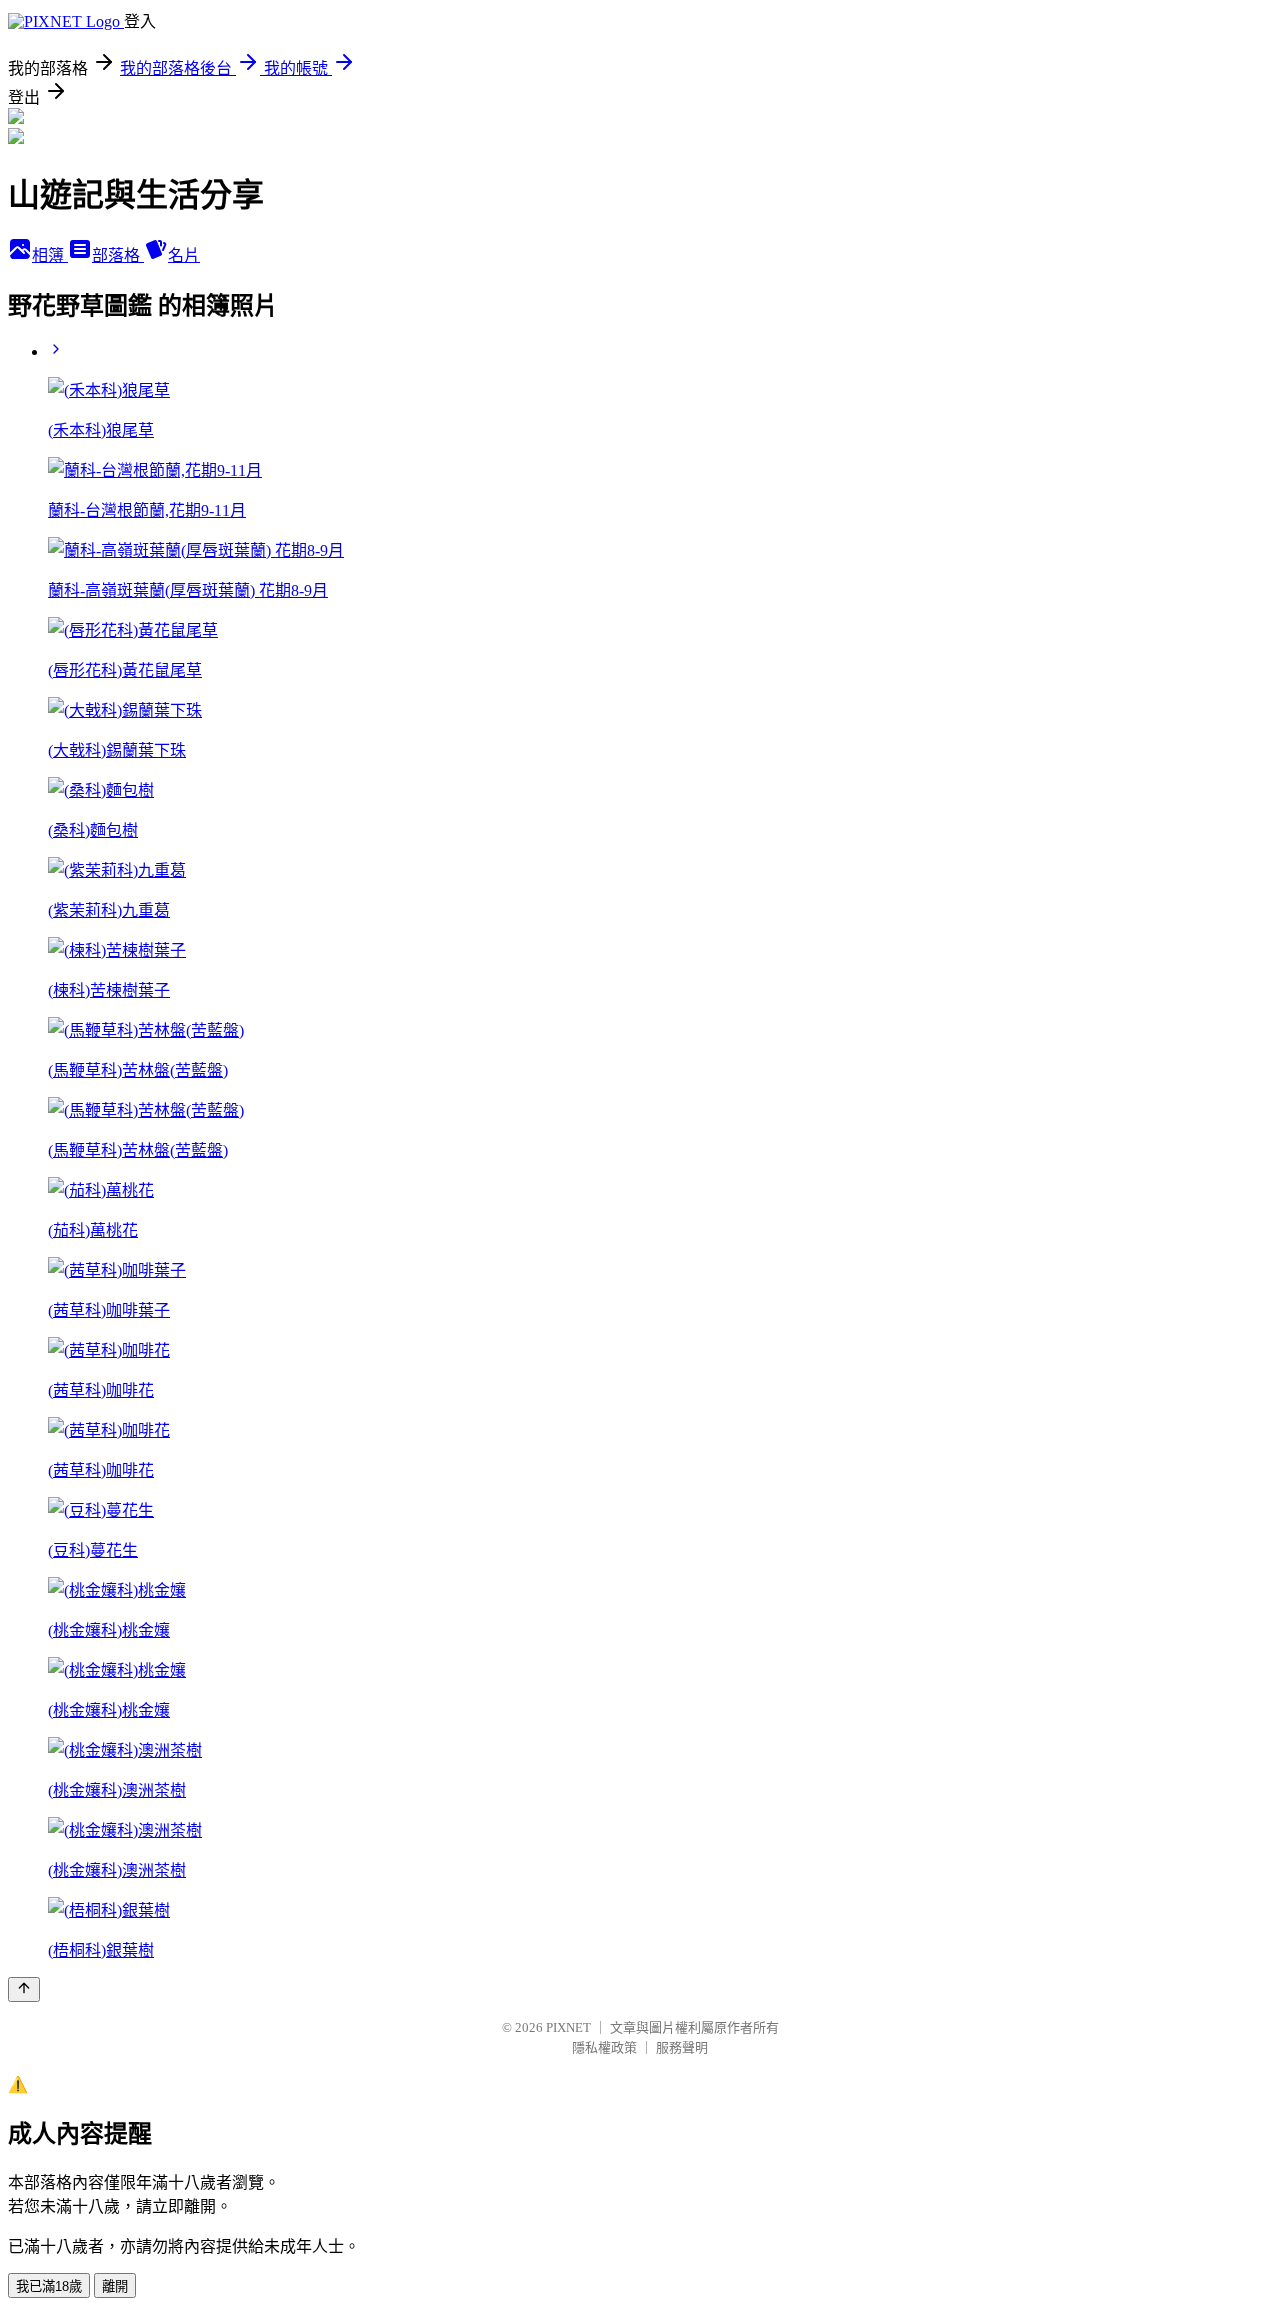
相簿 (50, 255)
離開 (115, 2286)
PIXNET (568, 2027)
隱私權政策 (604, 2047)
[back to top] (24, 1989)
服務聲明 (682, 2047)
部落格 (118, 255)
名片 (184, 255)
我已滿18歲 (49, 2286)
